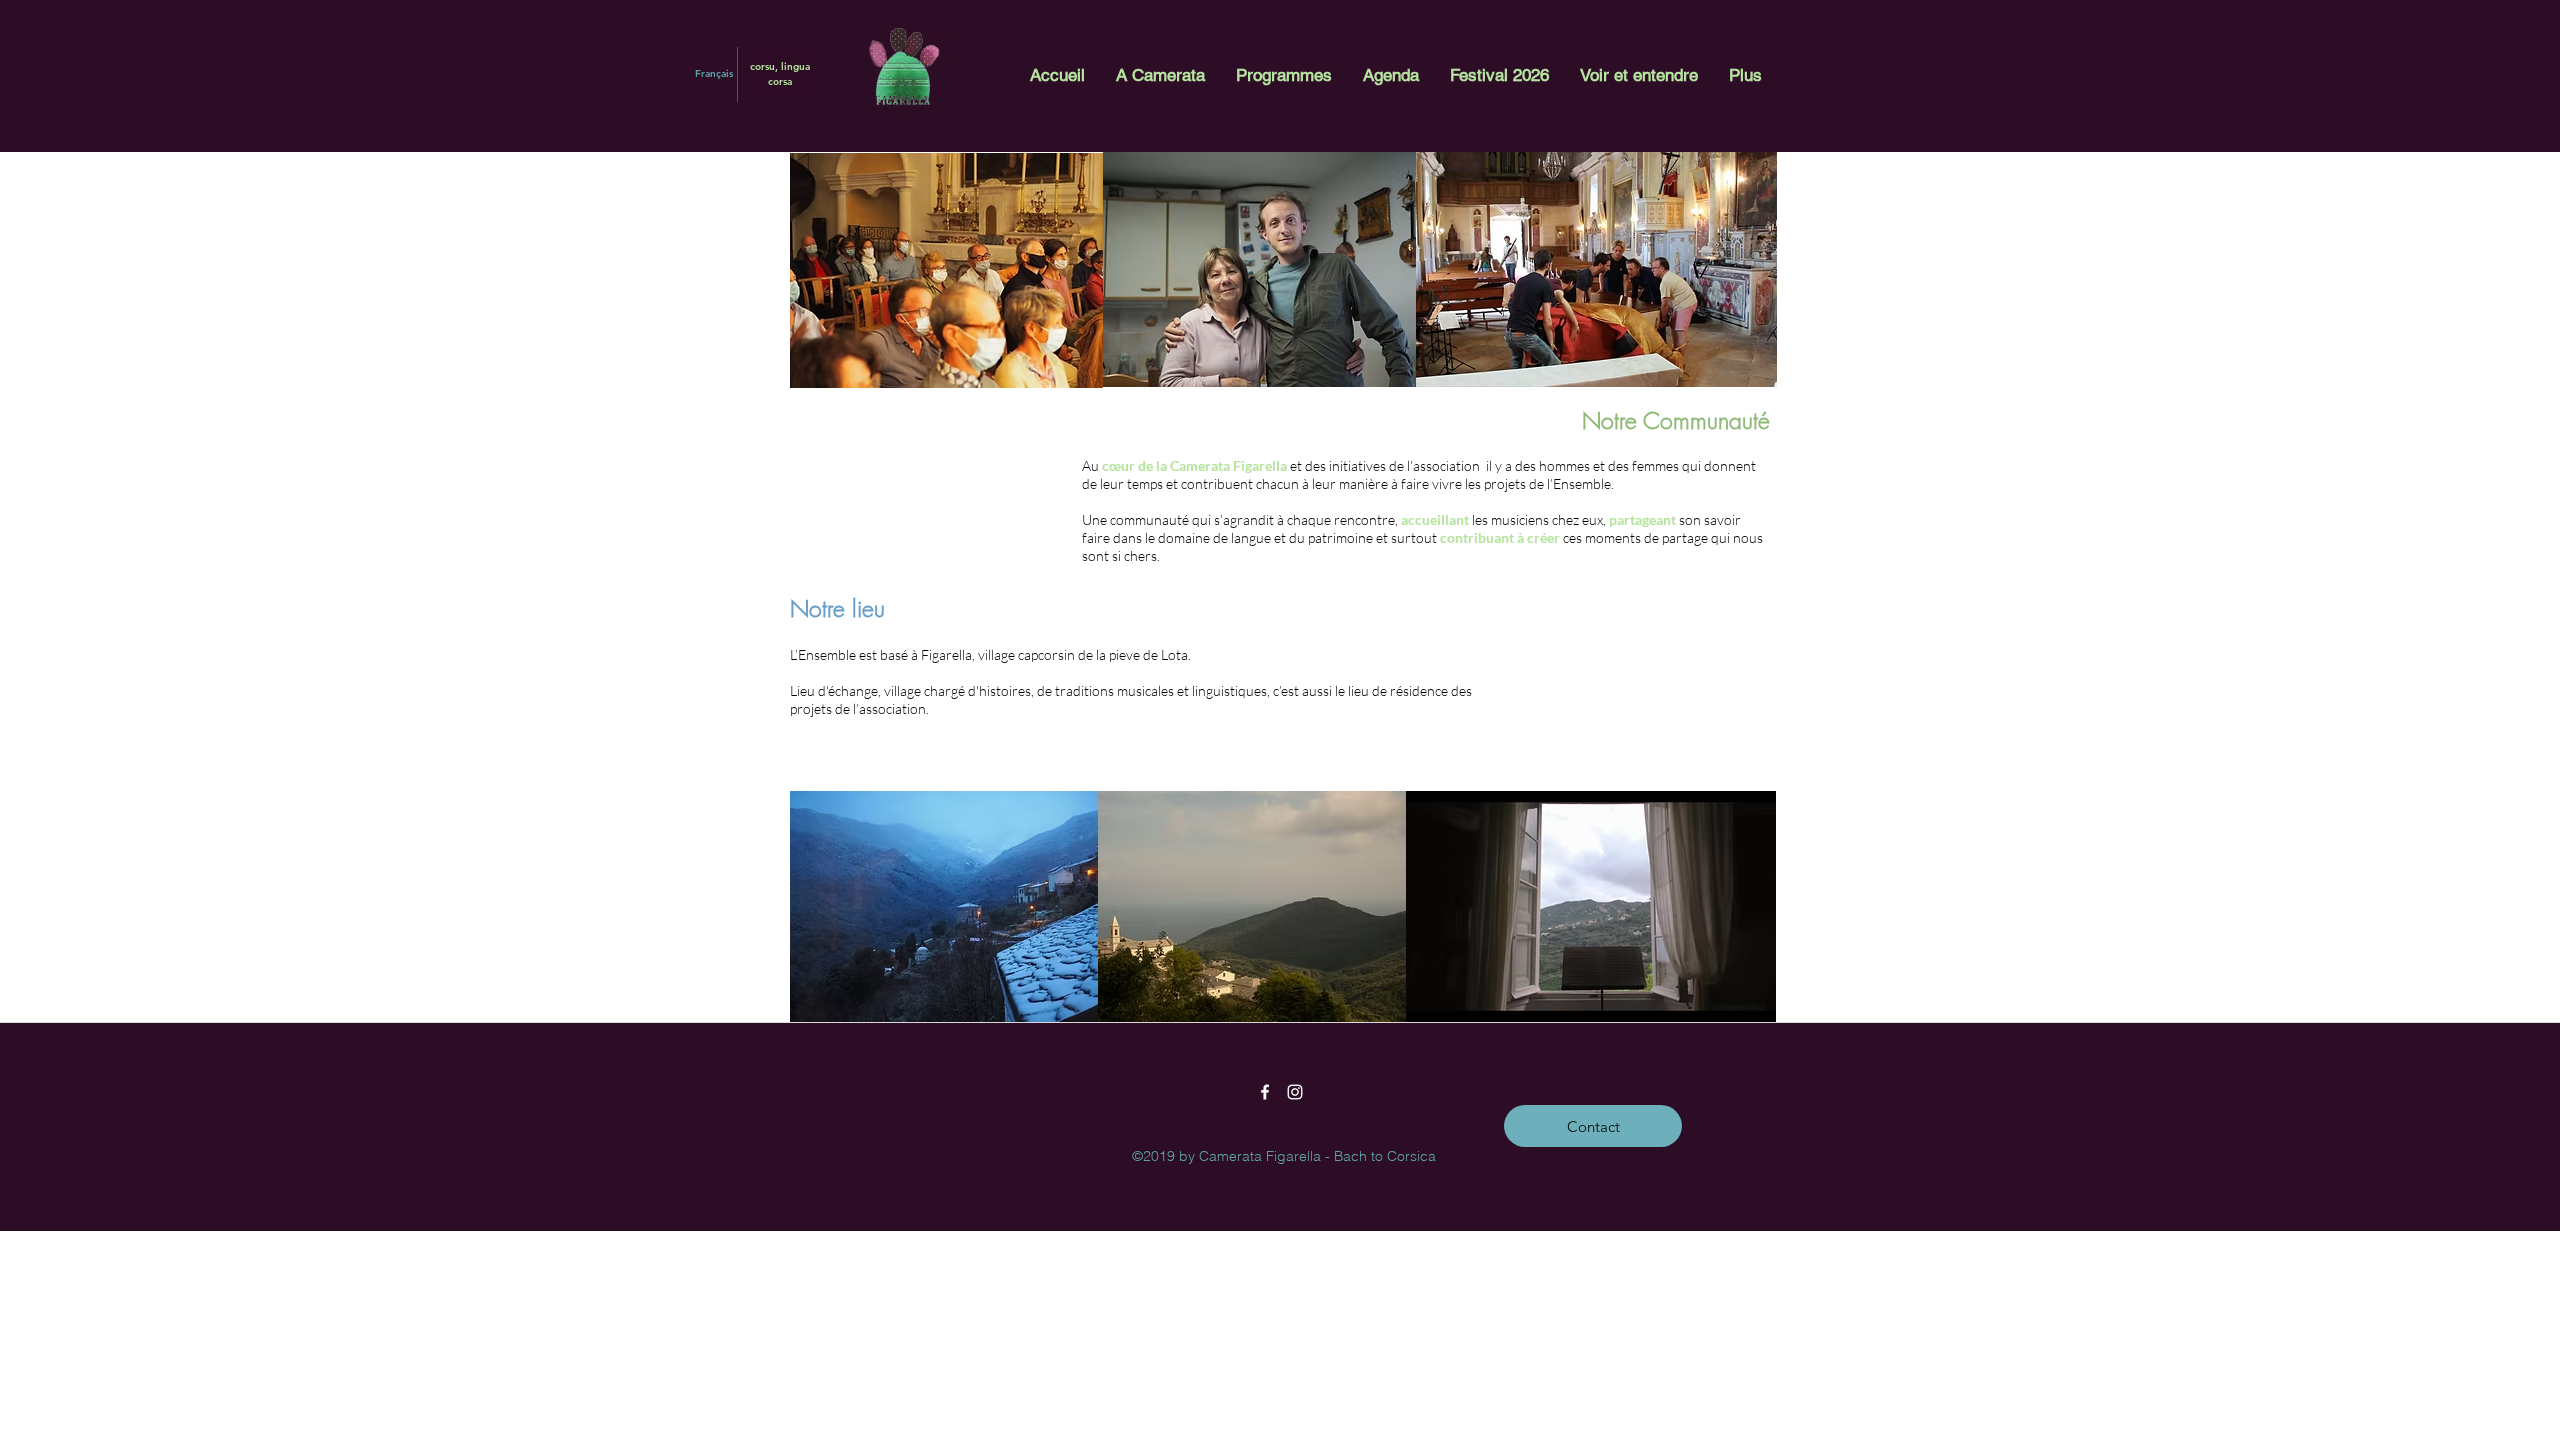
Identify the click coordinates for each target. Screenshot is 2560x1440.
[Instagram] (1295, 1092)
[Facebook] (1265, 1092)
